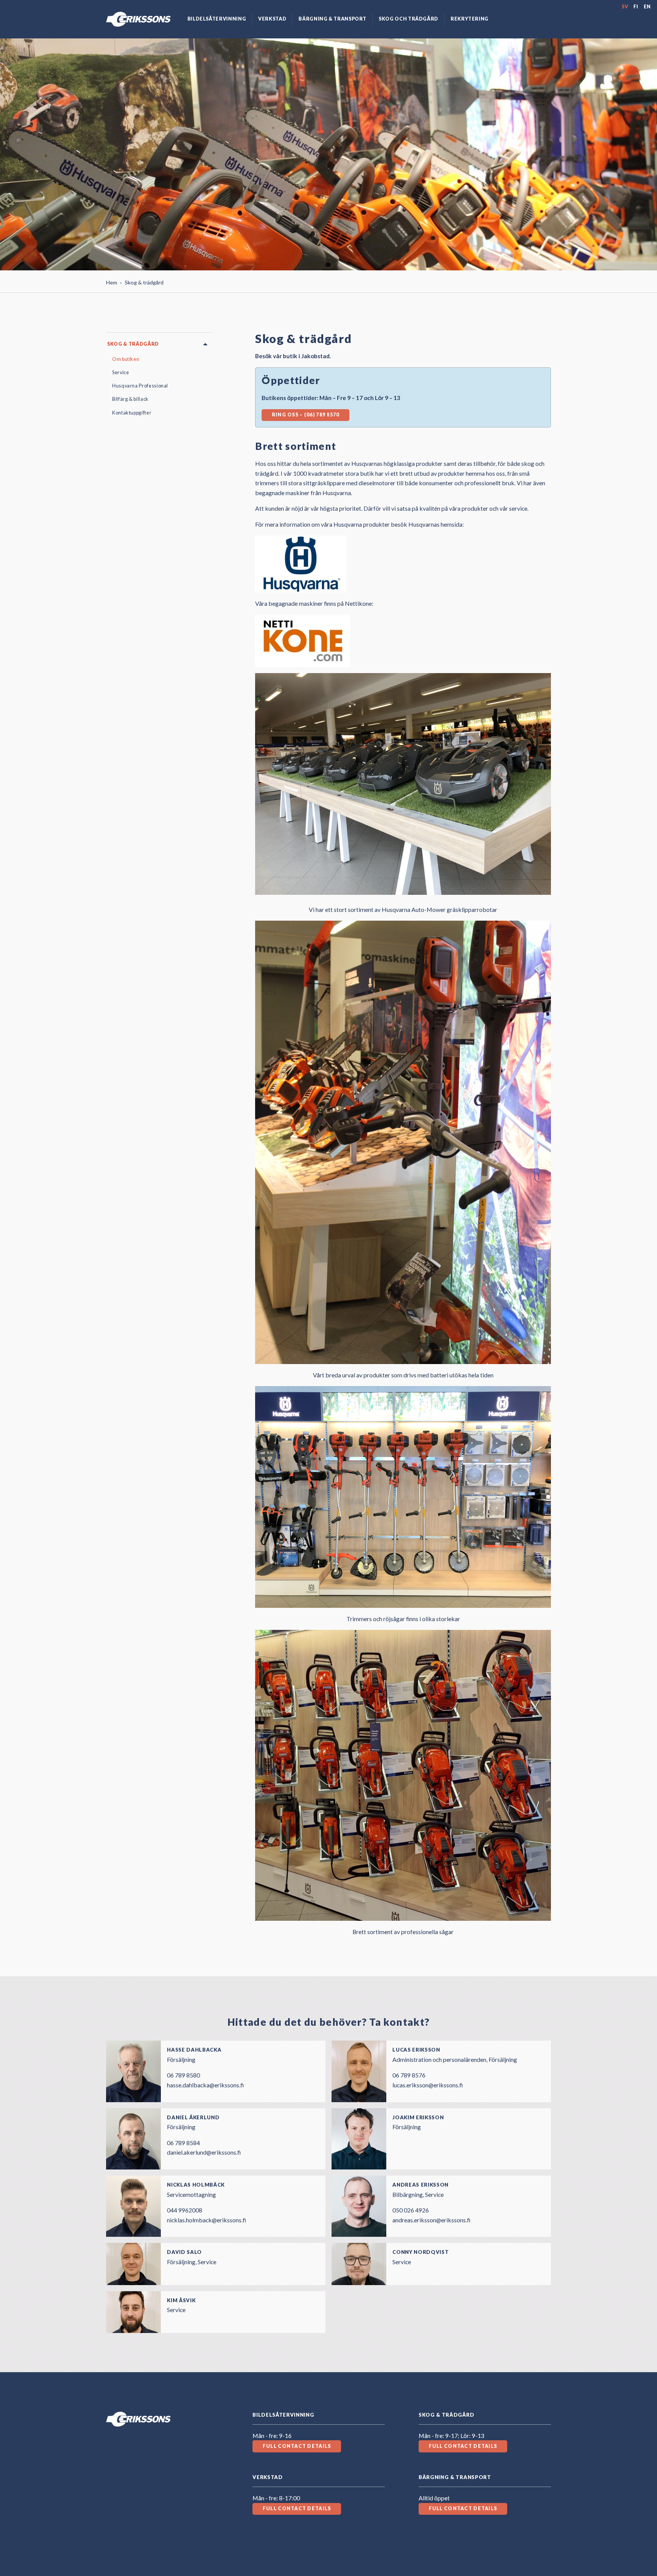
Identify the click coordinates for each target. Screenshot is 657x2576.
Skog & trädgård (133, 344)
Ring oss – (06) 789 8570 (306, 415)
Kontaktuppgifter (132, 413)
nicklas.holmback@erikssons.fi (206, 2220)
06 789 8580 (183, 2075)
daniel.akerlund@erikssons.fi (204, 2152)
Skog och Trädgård (409, 19)
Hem (112, 282)
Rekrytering (470, 19)
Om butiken (126, 359)
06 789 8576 (409, 2075)
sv (625, 7)
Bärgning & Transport (332, 19)
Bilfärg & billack (130, 399)
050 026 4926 (411, 2210)
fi (636, 7)
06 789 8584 (183, 2143)
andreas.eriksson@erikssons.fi (431, 2220)
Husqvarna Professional (140, 386)
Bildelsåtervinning (217, 19)
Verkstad (272, 19)
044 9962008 (185, 2210)
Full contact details (297, 2446)
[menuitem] (217, 19)
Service (121, 372)
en (647, 7)
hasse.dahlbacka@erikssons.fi (205, 2085)
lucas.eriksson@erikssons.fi (428, 2085)
